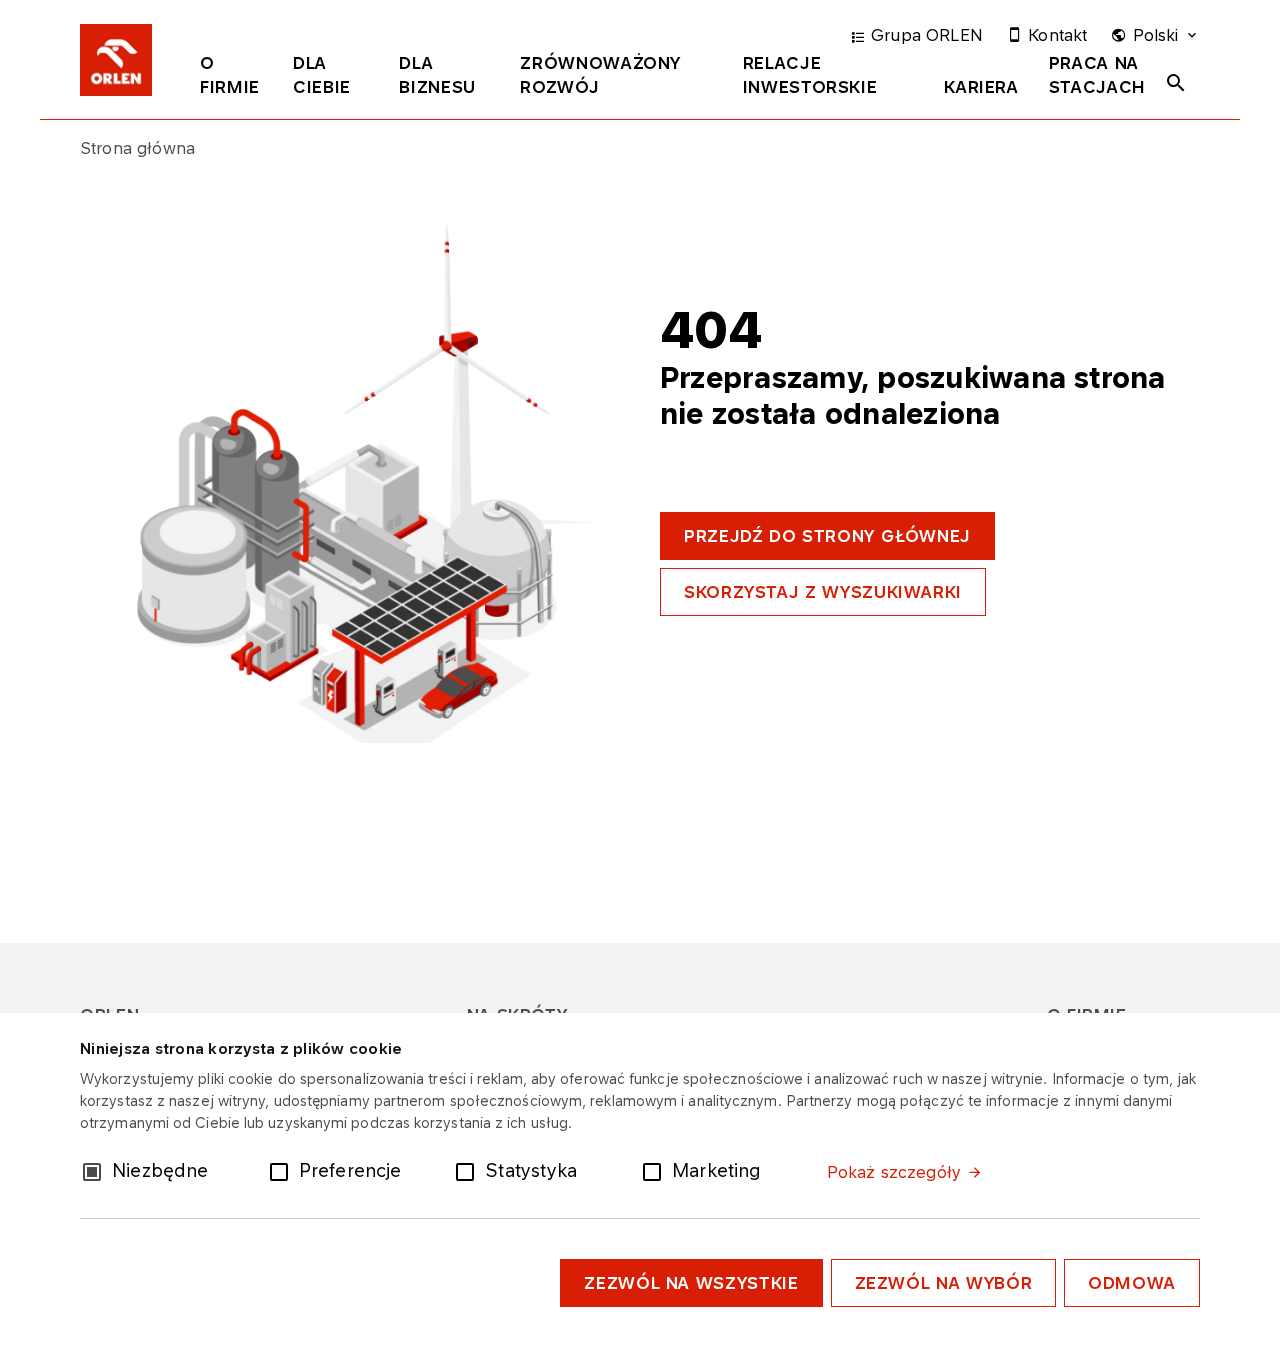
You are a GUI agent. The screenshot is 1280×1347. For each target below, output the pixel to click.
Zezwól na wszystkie (691, 1283)
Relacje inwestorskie (810, 75)
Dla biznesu (437, 75)
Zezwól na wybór (944, 1283)
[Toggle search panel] (1176, 83)
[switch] (283, 1170)
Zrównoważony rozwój (600, 75)
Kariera (981, 87)
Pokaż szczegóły (894, 1172)
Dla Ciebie (322, 75)
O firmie (230, 75)
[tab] (231, 79)
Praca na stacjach (1097, 75)
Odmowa (1132, 1283)
